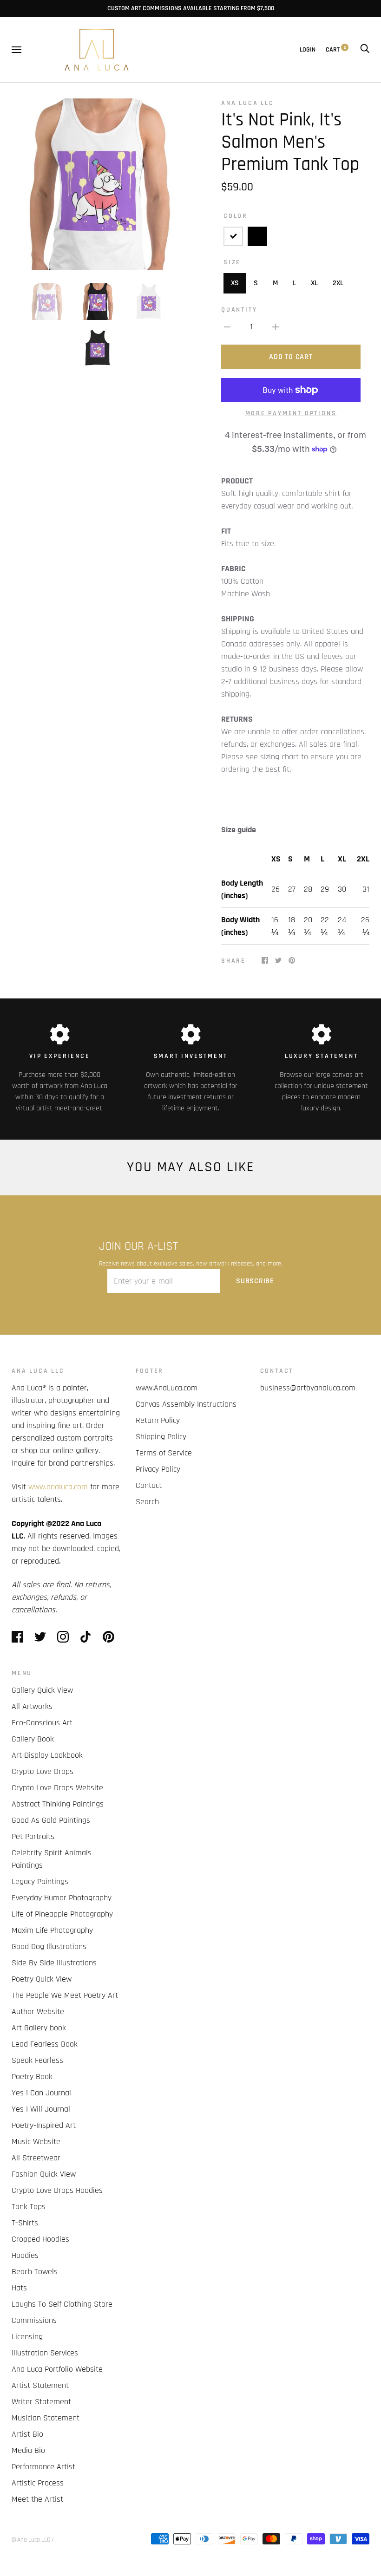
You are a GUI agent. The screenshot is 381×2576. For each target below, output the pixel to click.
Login (308, 50)
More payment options (291, 413)
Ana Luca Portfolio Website (57, 2369)
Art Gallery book (39, 2028)
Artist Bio (27, 2434)
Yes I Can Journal (41, 2093)
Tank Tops (29, 2207)
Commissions (34, 2320)
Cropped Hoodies (40, 2239)
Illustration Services (45, 2353)
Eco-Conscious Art (42, 1723)
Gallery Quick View (42, 1690)
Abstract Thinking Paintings (58, 1804)
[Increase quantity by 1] (276, 327)
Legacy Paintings (40, 1881)
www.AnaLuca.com (167, 1388)
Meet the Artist (37, 2499)
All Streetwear (36, 2158)
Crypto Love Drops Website (57, 1788)
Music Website (36, 2142)
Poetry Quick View (42, 1979)
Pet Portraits (33, 1836)
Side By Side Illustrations (54, 1963)
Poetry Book (32, 2077)
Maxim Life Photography (52, 1930)
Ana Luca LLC (248, 103)
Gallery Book (33, 1739)
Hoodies (25, 2255)
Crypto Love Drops (43, 1771)
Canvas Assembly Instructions (186, 1404)
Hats (19, 2288)
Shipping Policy (161, 1437)
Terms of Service (164, 1453)
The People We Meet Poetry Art (65, 1995)
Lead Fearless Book (45, 2044)
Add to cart (291, 357)
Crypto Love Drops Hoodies (57, 2190)
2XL (338, 283)
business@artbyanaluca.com (308, 1388)
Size (232, 262)
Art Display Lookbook (47, 1755)
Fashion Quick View (44, 2174)
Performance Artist (43, 2467)
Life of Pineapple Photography (62, 1914)
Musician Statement (46, 2418)
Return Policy (158, 1420)
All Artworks (32, 1706)
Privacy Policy (158, 1469)
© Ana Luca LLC (31, 2540)
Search (147, 1502)
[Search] (365, 50)
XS (235, 283)
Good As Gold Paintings (51, 1820)
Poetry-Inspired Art (44, 2125)
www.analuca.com (58, 1487)
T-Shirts (25, 2223)
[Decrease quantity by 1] (227, 327)
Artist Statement (40, 2385)
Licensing (27, 2337)
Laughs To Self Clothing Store (62, 2304)
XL (314, 283)
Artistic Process (38, 2483)
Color (236, 216)
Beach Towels (35, 2272)
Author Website (38, 2012)
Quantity (239, 310)
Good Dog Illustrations (49, 1947)
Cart (336, 50)
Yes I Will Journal (41, 2109)
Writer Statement (41, 2402)
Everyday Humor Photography (62, 1898)
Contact (149, 1485)
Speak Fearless (37, 2060)
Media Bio (28, 2450)
